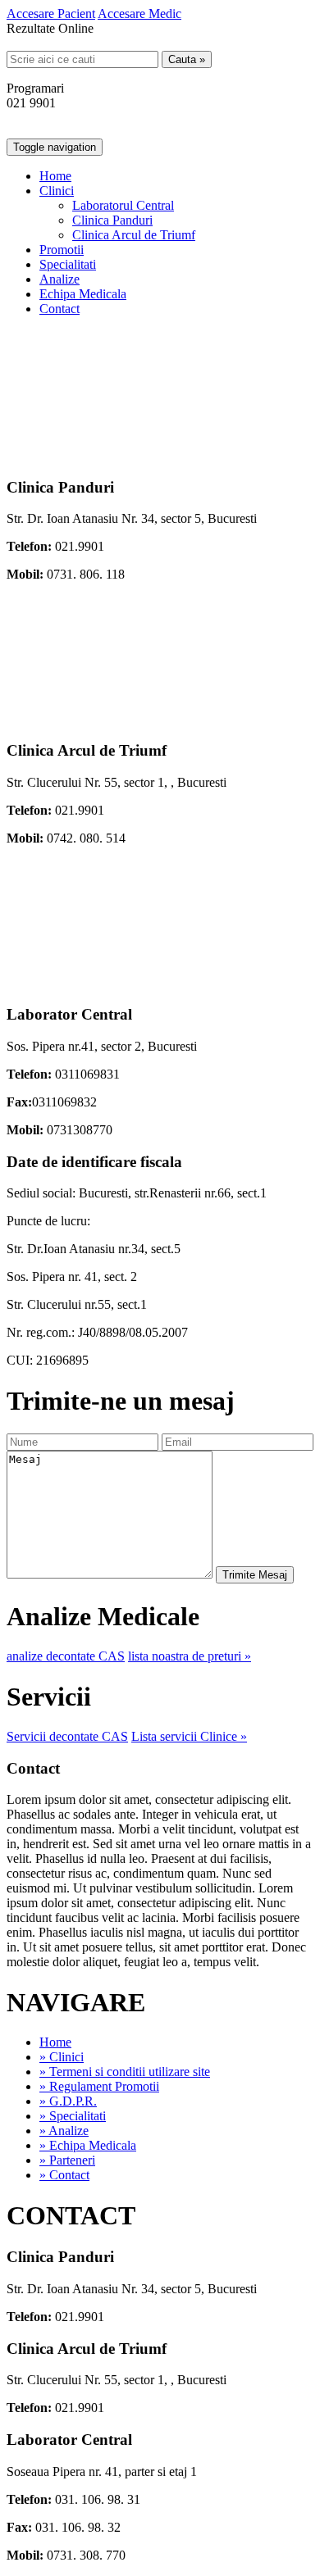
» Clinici (62, 2057)
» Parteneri (67, 2160)
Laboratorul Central (123, 205)
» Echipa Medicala (88, 2145)
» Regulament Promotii (99, 2086)
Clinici (57, 191)
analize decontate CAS (66, 1656)
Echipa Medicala (83, 294)
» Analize (64, 2131)
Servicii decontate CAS (67, 1736)
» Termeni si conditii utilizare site (125, 2072)
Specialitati (68, 264)
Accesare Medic (139, 14)
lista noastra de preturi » (190, 1656)
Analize (59, 279)
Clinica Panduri (112, 220)
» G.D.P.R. (68, 2101)
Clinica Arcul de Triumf (134, 235)
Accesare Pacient (51, 14)
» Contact (64, 2175)
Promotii (62, 250)
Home (55, 176)
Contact (59, 309)
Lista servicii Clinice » (189, 1736)
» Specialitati (73, 2116)
